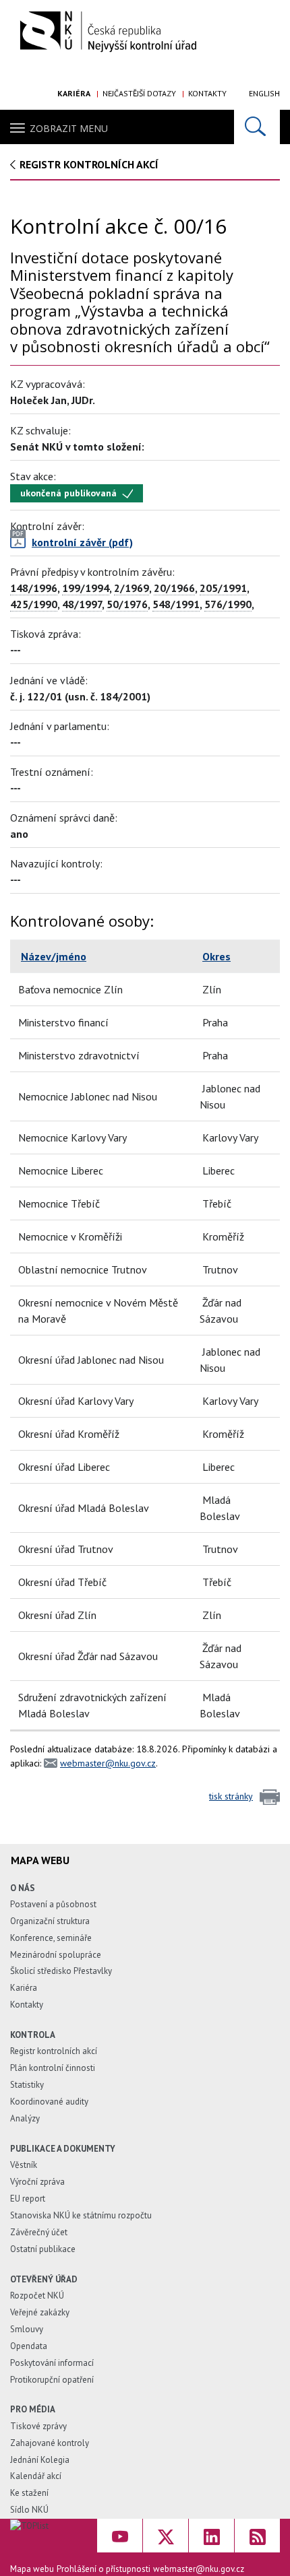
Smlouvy (27, 2329)
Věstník (24, 2165)
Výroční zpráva (37, 2182)
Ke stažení (29, 2493)
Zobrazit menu (69, 128)
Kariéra (74, 93)
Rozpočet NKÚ (37, 2296)
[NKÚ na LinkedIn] (211, 2536)
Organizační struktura (50, 1921)
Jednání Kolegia (40, 2460)
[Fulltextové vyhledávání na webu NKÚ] (257, 127)
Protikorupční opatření (52, 2380)
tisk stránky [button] (231, 1796)
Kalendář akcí (36, 2476)
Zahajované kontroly (50, 2443)
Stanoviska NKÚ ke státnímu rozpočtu (81, 2215)
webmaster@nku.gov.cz (108, 1763)
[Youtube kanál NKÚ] (120, 2536)
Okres (216, 956)
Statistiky (27, 2085)
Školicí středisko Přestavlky (61, 1971)
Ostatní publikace (43, 2249)
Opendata (29, 2346)
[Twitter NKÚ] (166, 2536)
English (264, 93)
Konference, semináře (51, 1938)
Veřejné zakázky (40, 2312)
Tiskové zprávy (38, 2426)
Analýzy (25, 2118)
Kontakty (207, 93)
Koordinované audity (49, 2102)
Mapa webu (32, 2569)
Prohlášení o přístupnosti (104, 2569)
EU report (28, 2199)
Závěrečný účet (39, 2232)
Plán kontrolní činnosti (53, 2068)
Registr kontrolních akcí (54, 2051)
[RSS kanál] (257, 2536)
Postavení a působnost (53, 1904)
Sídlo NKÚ (29, 2510)
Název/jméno (54, 956)
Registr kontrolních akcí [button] (89, 164)
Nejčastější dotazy (139, 93)
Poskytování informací (52, 2363)
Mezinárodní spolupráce (56, 1955)
